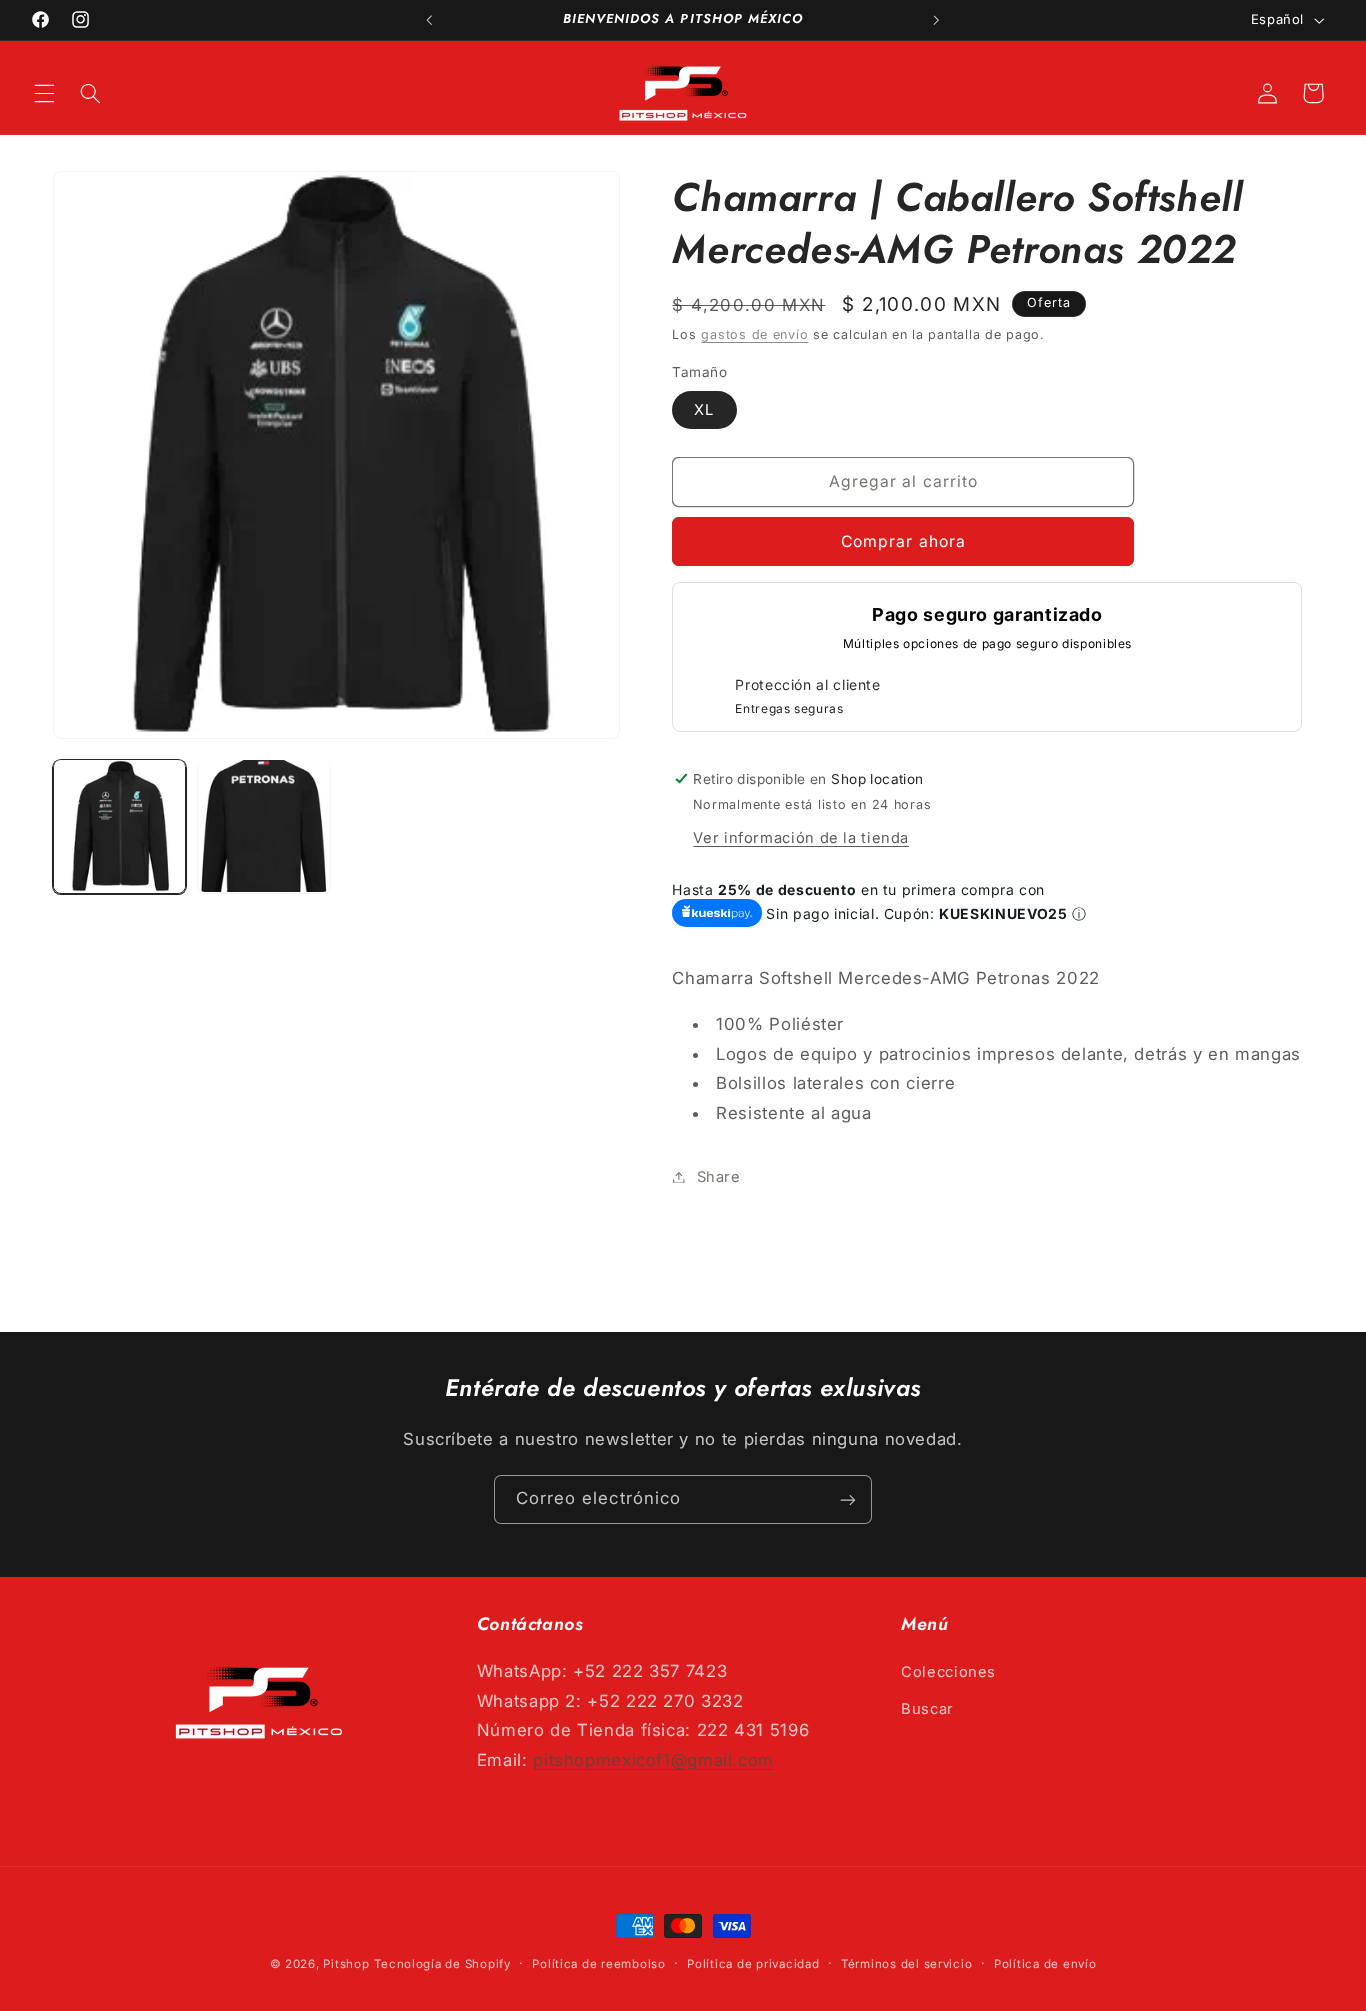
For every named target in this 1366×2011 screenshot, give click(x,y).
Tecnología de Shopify (442, 1964)
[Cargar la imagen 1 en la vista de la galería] (120, 826)
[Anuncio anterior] (429, 20)
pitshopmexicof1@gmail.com (653, 1760)
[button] (44, 93)
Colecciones (948, 1672)
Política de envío (1045, 1964)
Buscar (927, 1708)
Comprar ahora (903, 540)
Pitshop (346, 1964)
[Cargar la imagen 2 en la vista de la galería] (264, 826)
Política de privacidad (753, 1964)
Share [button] (718, 1176)
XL (704, 409)
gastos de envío (754, 334)
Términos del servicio (906, 1964)
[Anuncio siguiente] (937, 20)
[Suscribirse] (848, 1499)
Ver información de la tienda (801, 837)
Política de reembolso (598, 1964)
